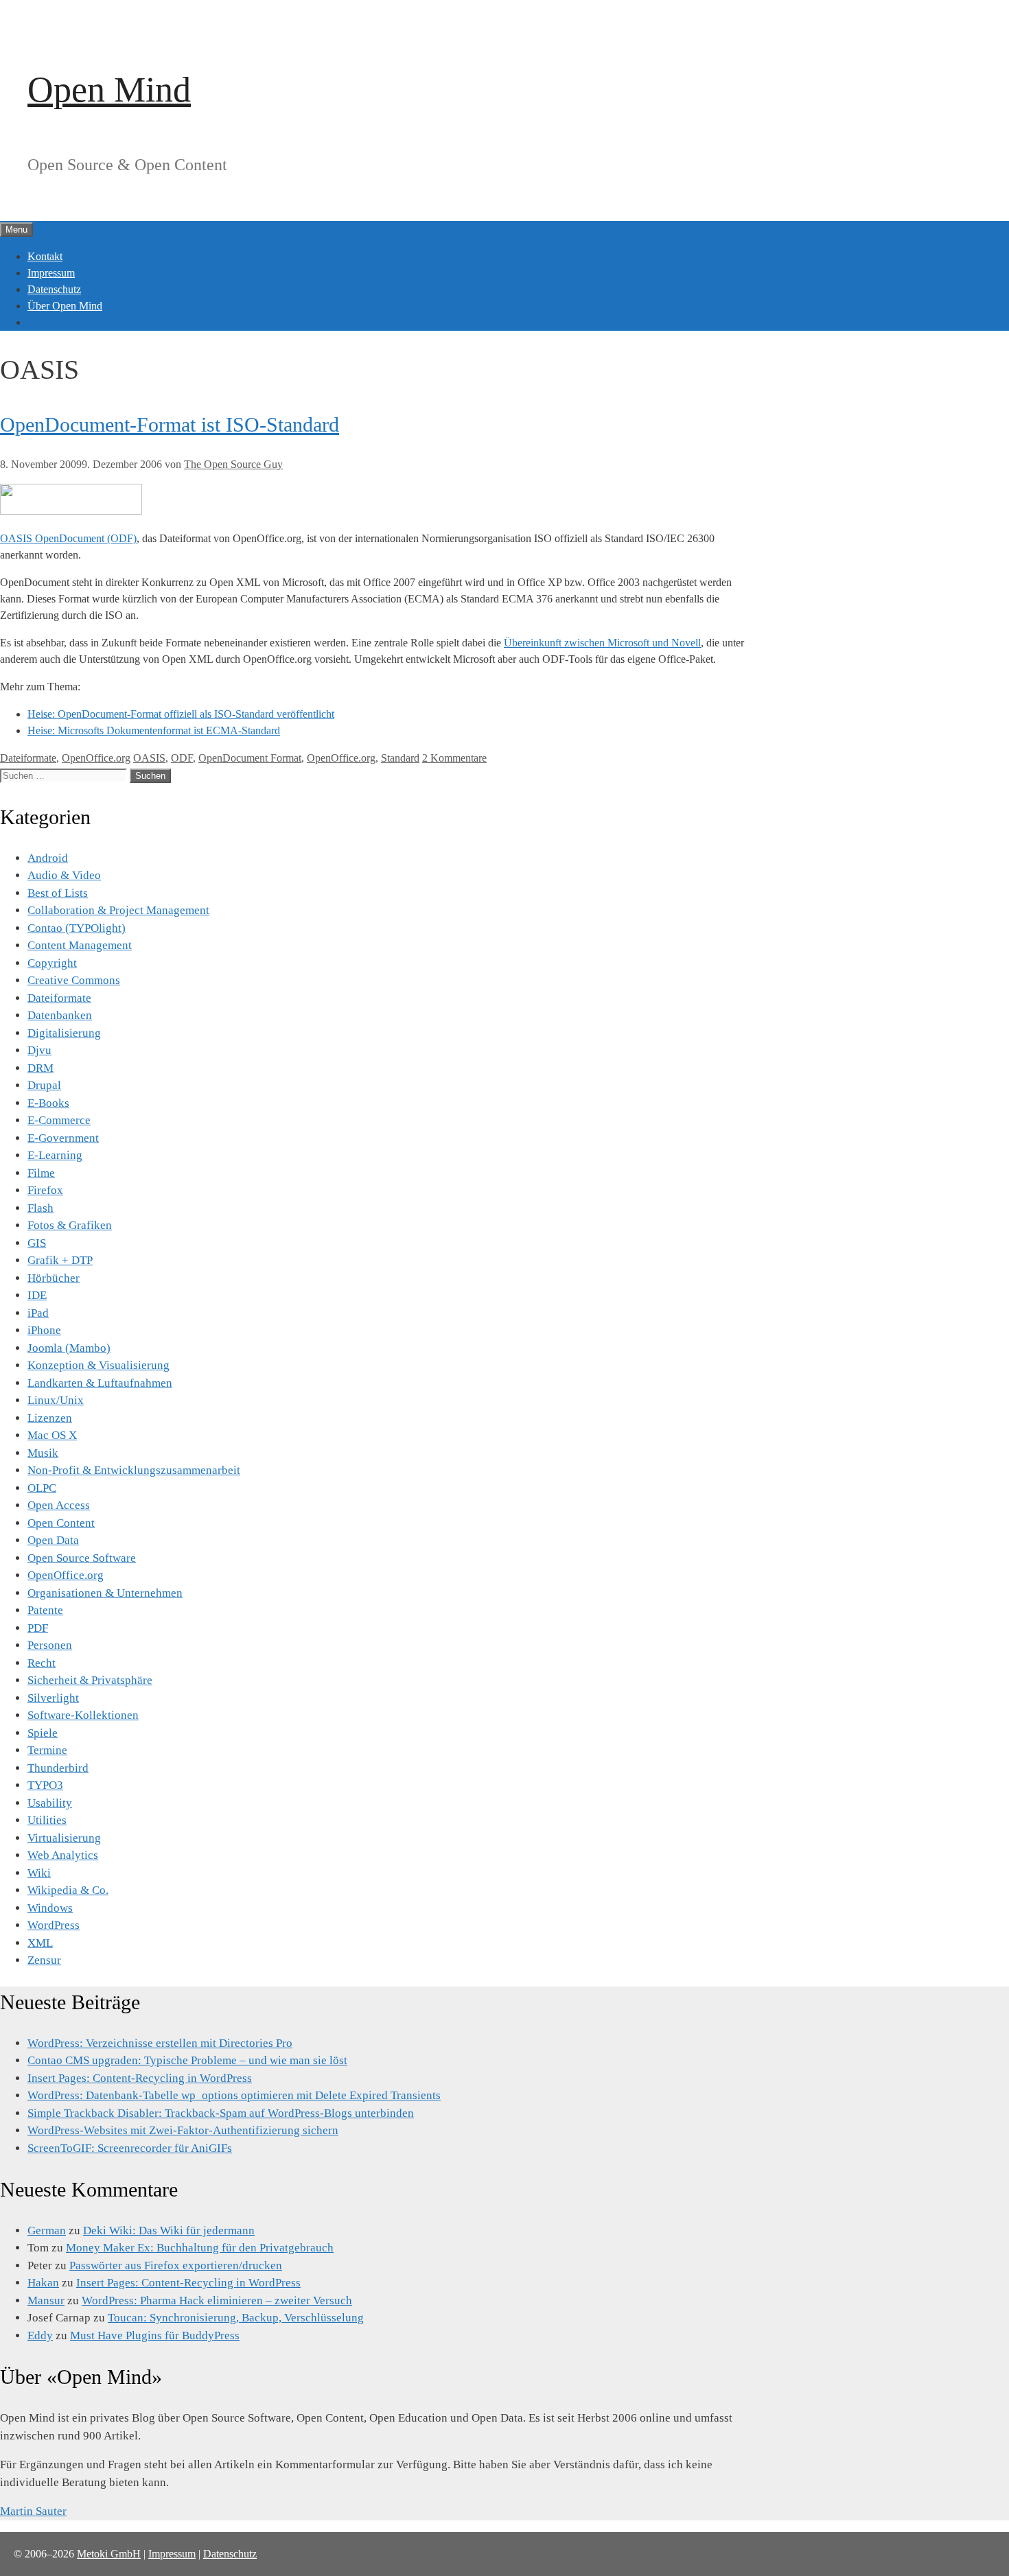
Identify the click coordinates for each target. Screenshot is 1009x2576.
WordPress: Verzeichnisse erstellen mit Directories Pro (160, 2043)
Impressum (51, 273)
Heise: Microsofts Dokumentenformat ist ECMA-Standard (154, 730)
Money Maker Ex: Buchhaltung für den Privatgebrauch (200, 2248)
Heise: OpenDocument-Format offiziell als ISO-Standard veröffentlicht (181, 714)
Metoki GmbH (109, 2554)
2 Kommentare (454, 758)
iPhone (44, 1330)
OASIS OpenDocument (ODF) (68, 538)
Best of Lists (58, 893)
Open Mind (109, 90)
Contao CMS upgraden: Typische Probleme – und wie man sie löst (187, 2060)
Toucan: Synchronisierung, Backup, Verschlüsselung (236, 2318)
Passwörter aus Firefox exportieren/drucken (176, 2265)
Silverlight (53, 1698)
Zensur (44, 1960)
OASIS (149, 758)
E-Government (63, 1138)
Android (48, 858)
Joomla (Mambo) (69, 1348)
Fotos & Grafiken (70, 1225)
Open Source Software (82, 1558)
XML (40, 1943)
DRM (40, 1068)
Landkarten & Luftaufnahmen (100, 1383)
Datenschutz (54, 289)
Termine (47, 1750)
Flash (40, 1208)
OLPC (42, 1488)
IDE (37, 1295)
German (47, 2230)
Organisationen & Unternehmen (105, 1593)
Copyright (52, 963)
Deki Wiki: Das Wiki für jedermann (169, 2230)
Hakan (43, 2283)
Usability (50, 1803)
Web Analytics (63, 1855)
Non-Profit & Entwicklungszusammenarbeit (134, 1470)
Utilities (47, 1820)
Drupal (44, 1085)
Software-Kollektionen (83, 1715)
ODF (182, 758)
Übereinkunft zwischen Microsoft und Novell (602, 643)
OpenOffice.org (96, 758)
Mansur (46, 2300)
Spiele (43, 1733)
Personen (50, 1645)
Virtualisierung (64, 1838)
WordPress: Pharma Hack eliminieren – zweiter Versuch (217, 2300)
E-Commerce (59, 1120)
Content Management (80, 945)
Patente (45, 1610)
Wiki (39, 1873)
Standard (400, 758)
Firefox (45, 1190)
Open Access (59, 1505)
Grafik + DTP (60, 1260)
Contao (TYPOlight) (77, 928)
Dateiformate (28, 758)
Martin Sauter (33, 2511)
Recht (42, 1663)
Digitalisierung (64, 1033)
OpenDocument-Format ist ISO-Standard (170, 424)
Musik (43, 1453)
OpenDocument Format (250, 758)
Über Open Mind (65, 306)
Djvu (39, 1050)
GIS (37, 1243)
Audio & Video (64, 875)
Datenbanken (60, 1015)
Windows (50, 1908)
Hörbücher (54, 1278)
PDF (38, 1628)
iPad (38, 1313)
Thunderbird (58, 1768)
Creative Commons (74, 980)
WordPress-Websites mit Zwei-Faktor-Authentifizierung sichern (183, 2130)
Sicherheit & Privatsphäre (90, 1680)
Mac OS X (52, 1435)
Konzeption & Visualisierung (98, 1365)
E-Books (48, 1103)
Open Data (53, 1540)
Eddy (40, 2335)
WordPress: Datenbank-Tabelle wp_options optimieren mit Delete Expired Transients (234, 2095)
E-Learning (55, 1155)
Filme (41, 1173)
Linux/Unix (56, 1400)
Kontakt (45, 256)
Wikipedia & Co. (68, 1890)
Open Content (61, 1523)
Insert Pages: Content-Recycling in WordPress (140, 2078)
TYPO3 (45, 1785)
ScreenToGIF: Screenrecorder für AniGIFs (130, 2148)
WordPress (54, 1925)
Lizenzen (50, 1418)
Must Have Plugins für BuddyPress (155, 2335)
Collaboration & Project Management (118, 910)
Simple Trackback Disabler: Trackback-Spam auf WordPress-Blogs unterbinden (221, 2113)
